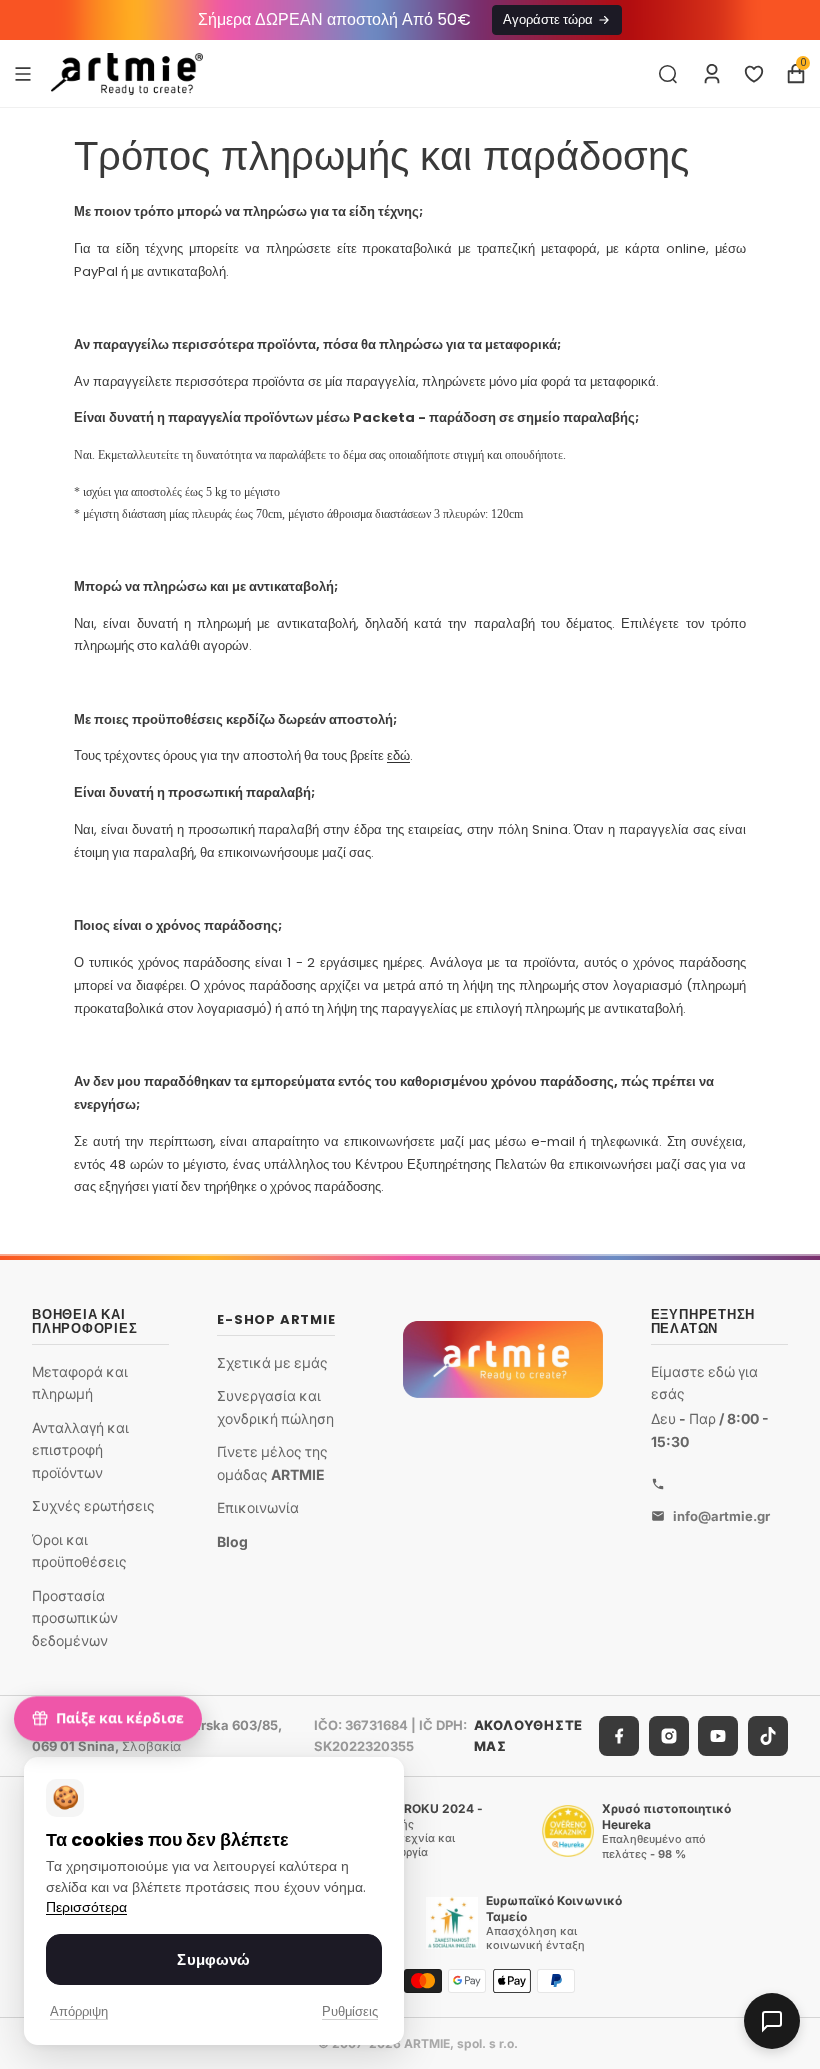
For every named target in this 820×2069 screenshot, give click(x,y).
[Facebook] (619, 1736)
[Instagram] (669, 1736)
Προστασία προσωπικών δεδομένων (75, 1618)
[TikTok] (768, 1736)
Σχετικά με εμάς (272, 1362)
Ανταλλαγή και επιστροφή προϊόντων (80, 1450)
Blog (232, 1541)
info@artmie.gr (721, 1516)
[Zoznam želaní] (754, 74)
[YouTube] (718, 1736)
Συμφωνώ (213, 1959)
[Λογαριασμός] (712, 74)
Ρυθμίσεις (350, 2011)
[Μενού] (23, 73)
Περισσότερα (86, 1907)
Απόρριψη (79, 2011)
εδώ (398, 755)
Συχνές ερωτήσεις (93, 1506)
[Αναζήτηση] (668, 74)
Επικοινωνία (258, 1507)
